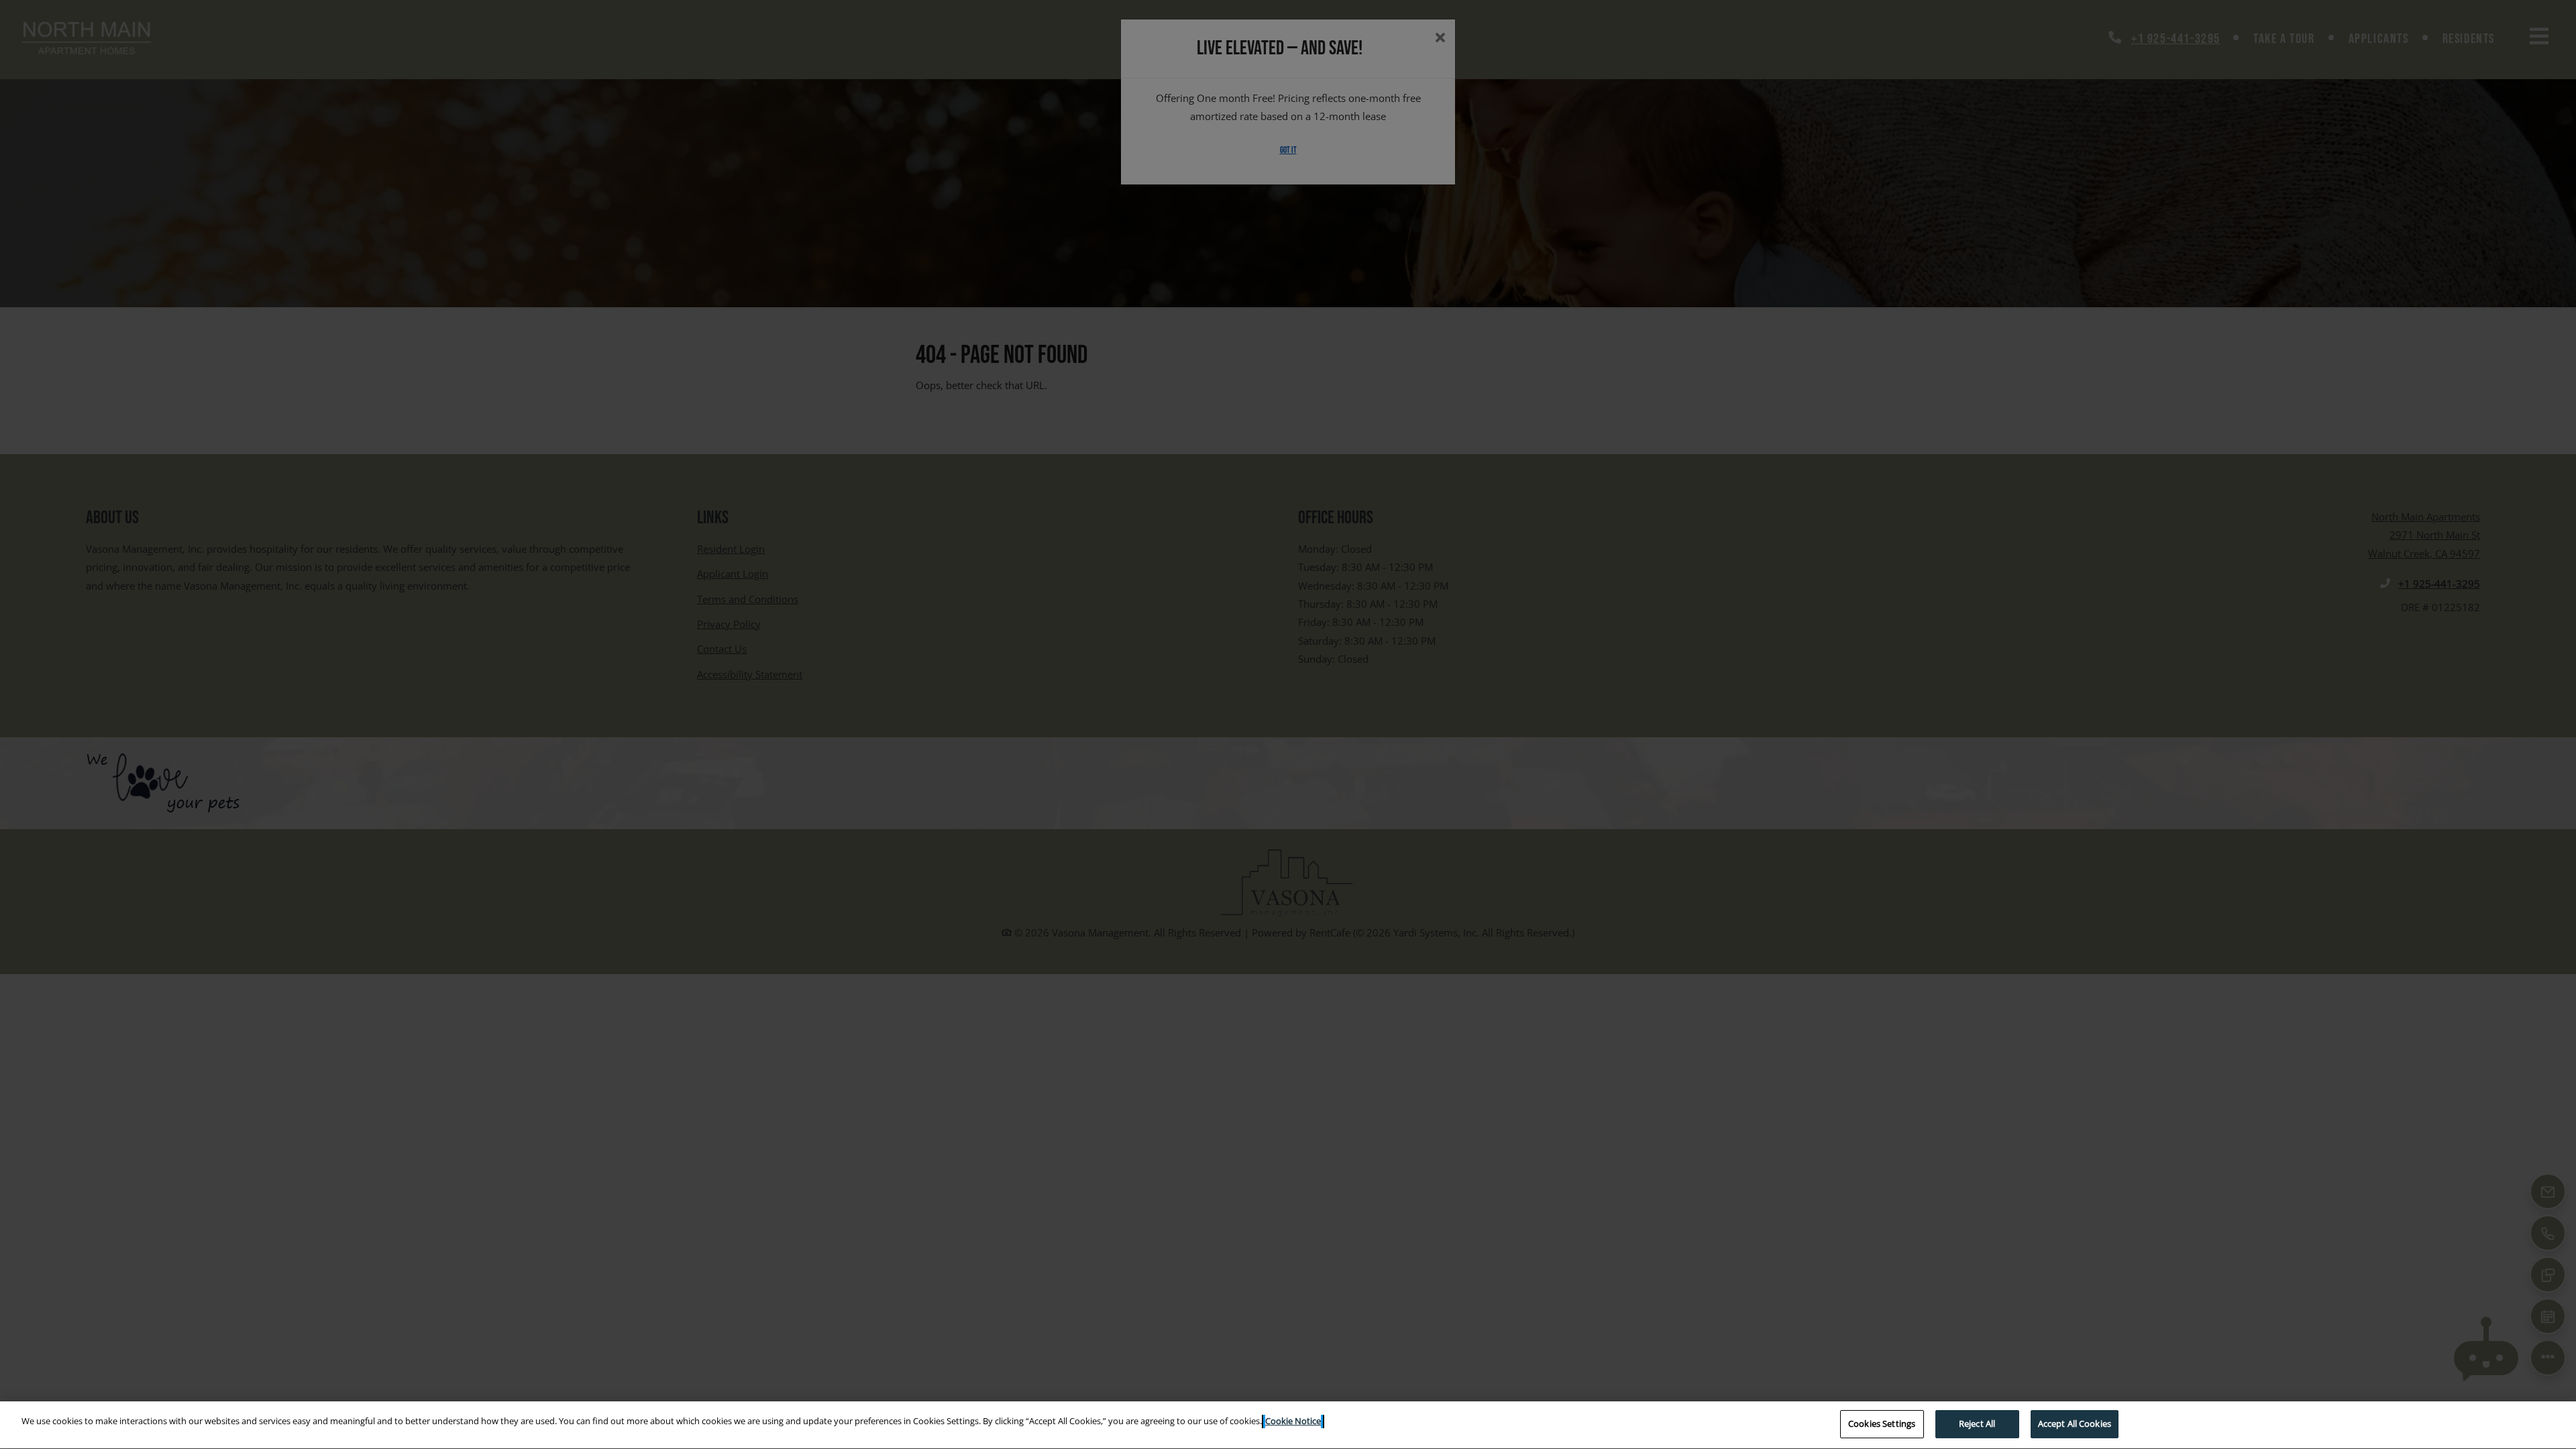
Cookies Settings (1882, 1424)
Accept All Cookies (2075, 1424)
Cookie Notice (1293, 1421)
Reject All (1977, 1424)
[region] (1288, 1425)
